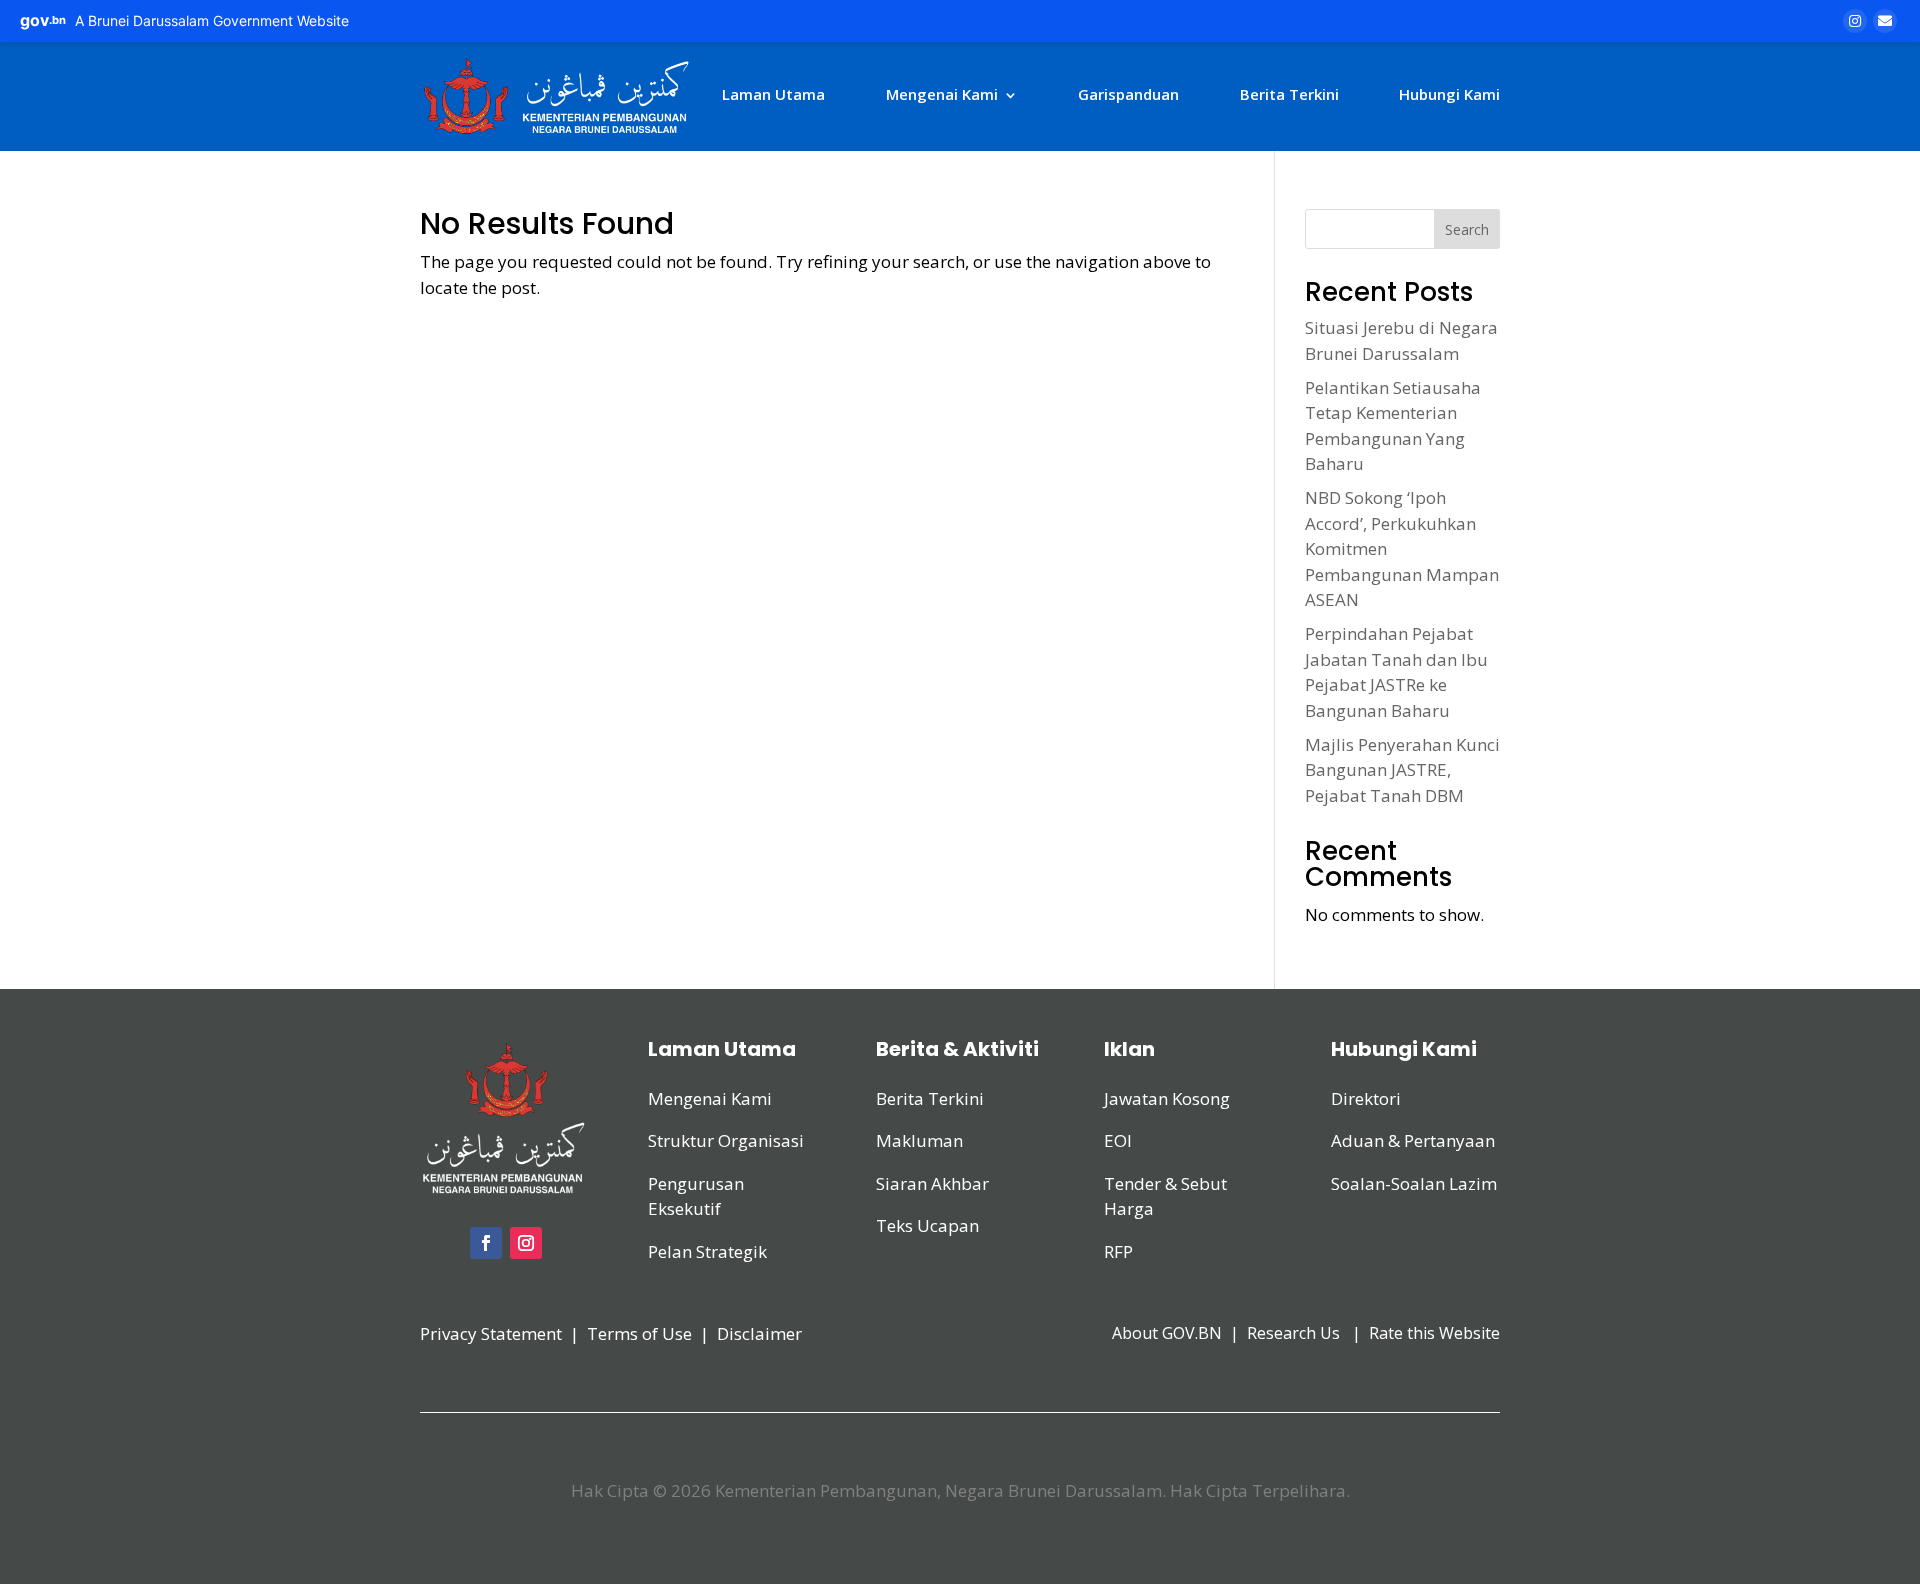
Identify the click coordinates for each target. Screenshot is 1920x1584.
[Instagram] (1855, 21)
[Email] (1885, 21)
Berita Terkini (1289, 94)
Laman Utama (773, 94)
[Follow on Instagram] (526, 1243)
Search (1467, 229)
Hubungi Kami (1449, 94)
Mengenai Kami (942, 94)
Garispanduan (1128, 94)
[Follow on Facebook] (486, 1243)
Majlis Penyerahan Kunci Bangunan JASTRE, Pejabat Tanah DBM (1402, 770)
